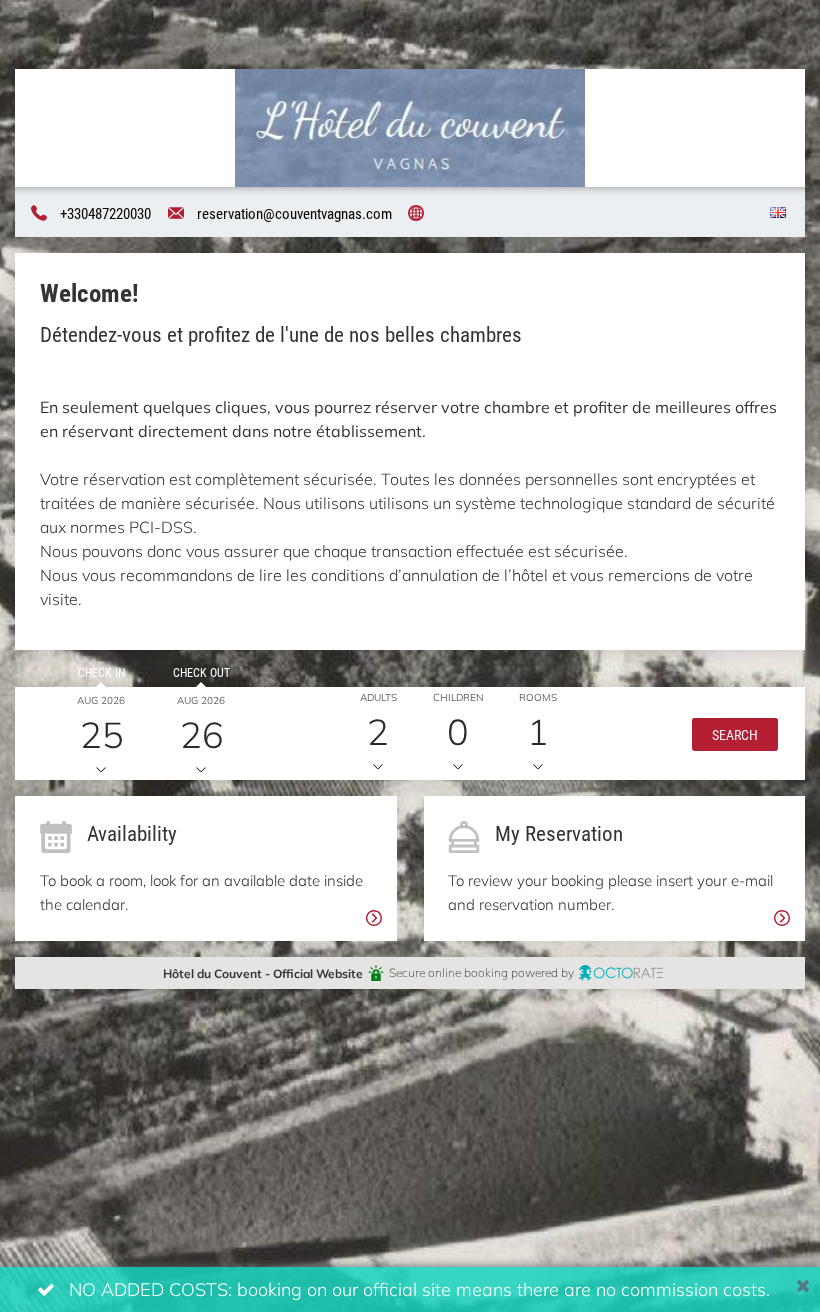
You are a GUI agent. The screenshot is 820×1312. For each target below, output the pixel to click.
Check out (201, 672)
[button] (735, 733)
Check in (101, 672)
